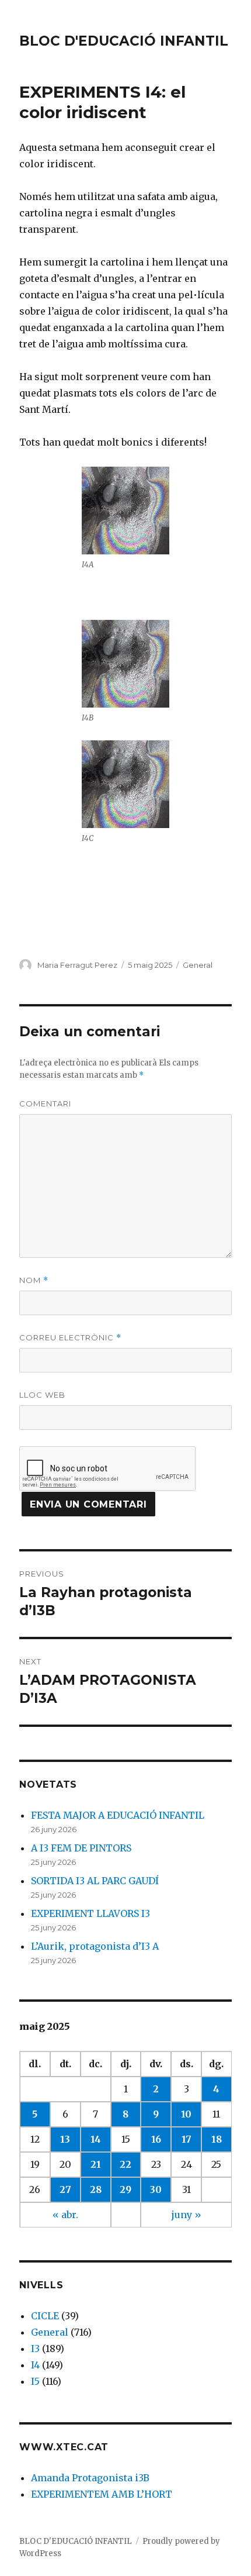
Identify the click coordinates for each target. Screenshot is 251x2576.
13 (65, 2139)
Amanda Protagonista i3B (90, 2478)
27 (65, 2189)
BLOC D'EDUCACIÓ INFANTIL (124, 41)
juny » (186, 2215)
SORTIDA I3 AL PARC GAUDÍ (95, 1881)
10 (186, 2114)
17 (186, 2139)
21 (96, 2164)
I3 (35, 2349)
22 (125, 2164)
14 (96, 2139)
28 (96, 2189)
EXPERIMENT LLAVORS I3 (90, 1913)
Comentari (45, 1103)
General (198, 965)
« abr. (65, 2215)
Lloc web (42, 1395)
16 (156, 2139)
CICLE (45, 2316)
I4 (35, 2365)
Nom (34, 1280)
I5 (35, 2381)
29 (125, 2189)
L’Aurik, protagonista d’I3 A (95, 1946)
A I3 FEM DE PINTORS (81, 1848)
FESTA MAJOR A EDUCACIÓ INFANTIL (118, 1815)
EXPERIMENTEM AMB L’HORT (102, 2494)
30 (156, 2189)
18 (217, 2139)
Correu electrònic (70, 1338)
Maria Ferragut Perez (77, 965)
